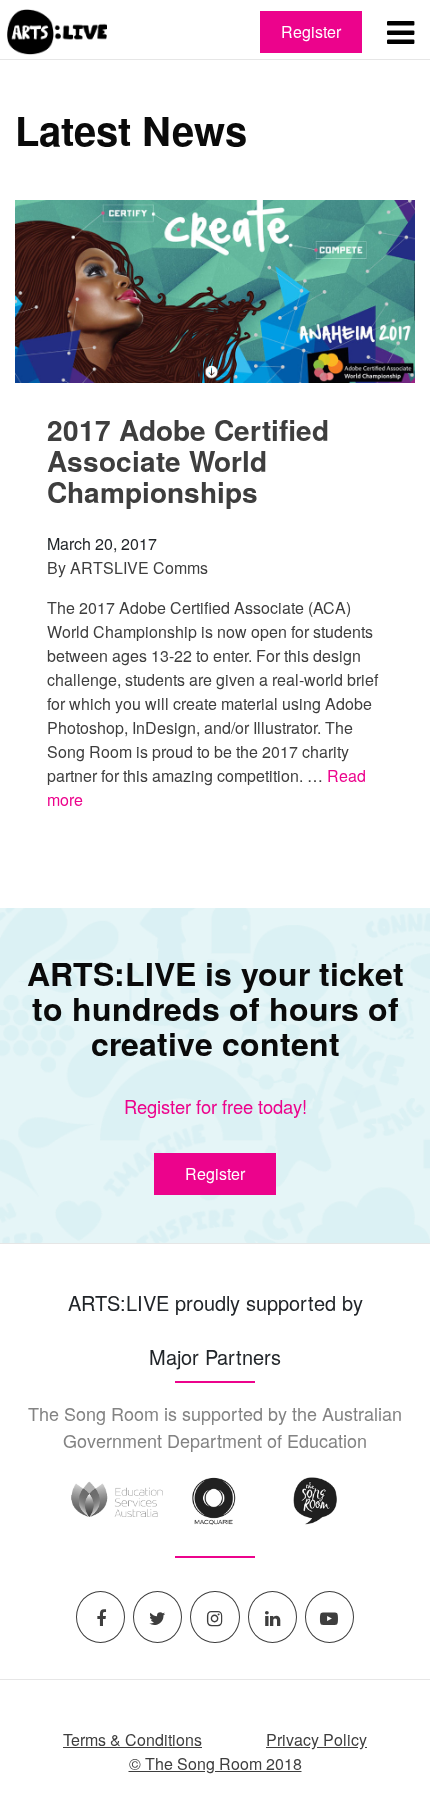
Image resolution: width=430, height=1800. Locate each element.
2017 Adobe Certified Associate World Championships (188, 460)
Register (311, 31)
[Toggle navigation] (400, 31)
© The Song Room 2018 (215, 1763)
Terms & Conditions (132, 1739)
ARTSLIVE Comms (139, 567)
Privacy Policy (316, 1739)
